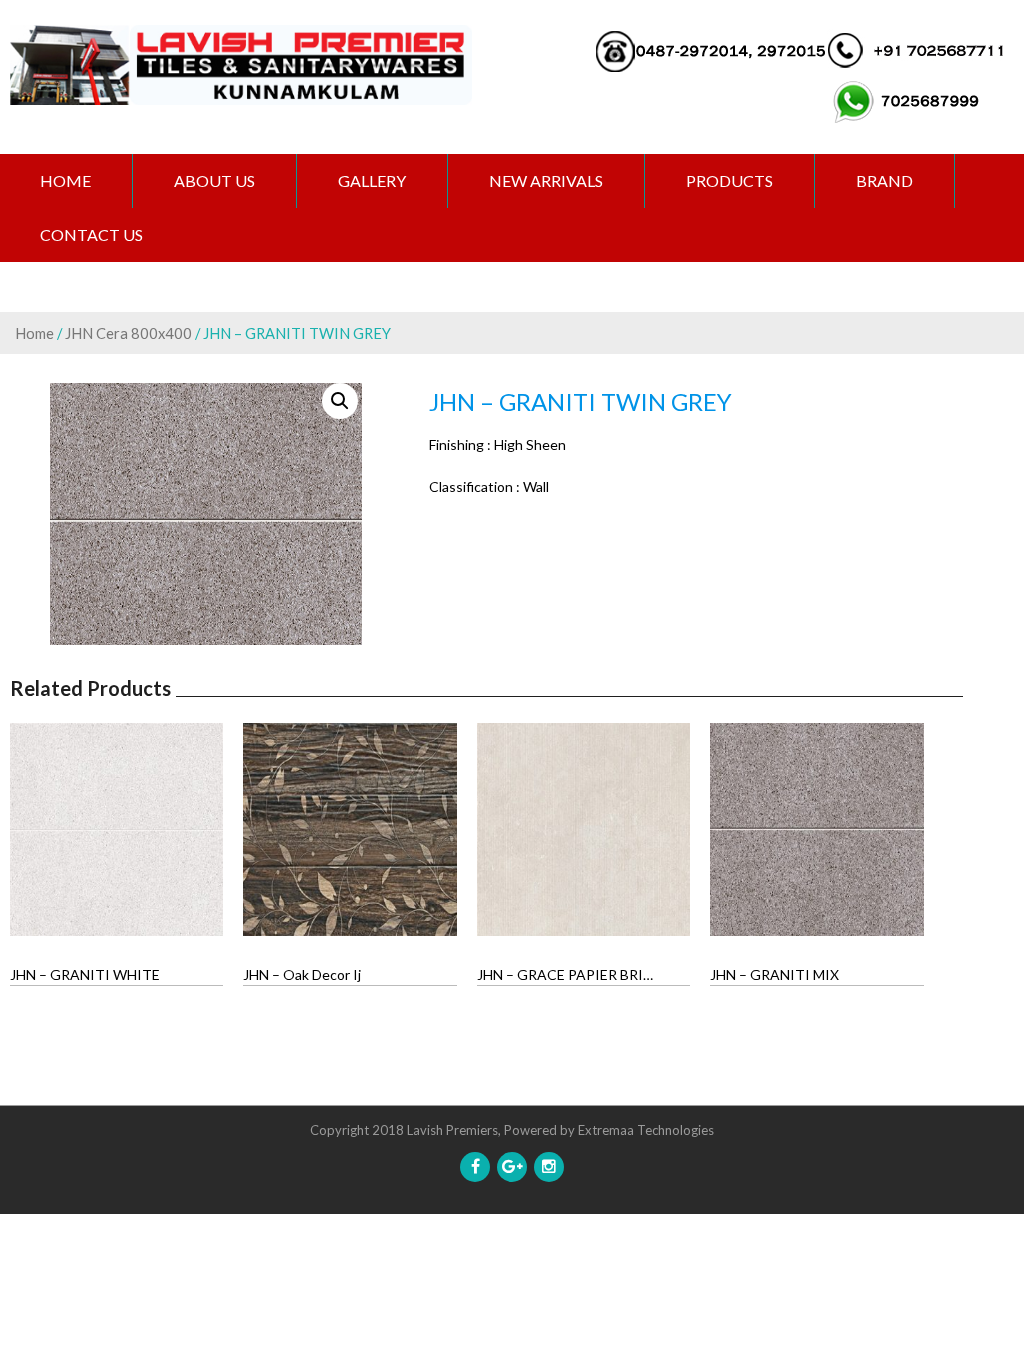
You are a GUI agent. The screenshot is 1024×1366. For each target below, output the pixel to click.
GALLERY (372, 180)
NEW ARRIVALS (546, 180)
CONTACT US (91, 234)
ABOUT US (214, 180)
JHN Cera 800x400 (128, 333)
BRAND (884, 180)
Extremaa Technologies (646, 1130)
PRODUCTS (729, 180)
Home (65, 180)
